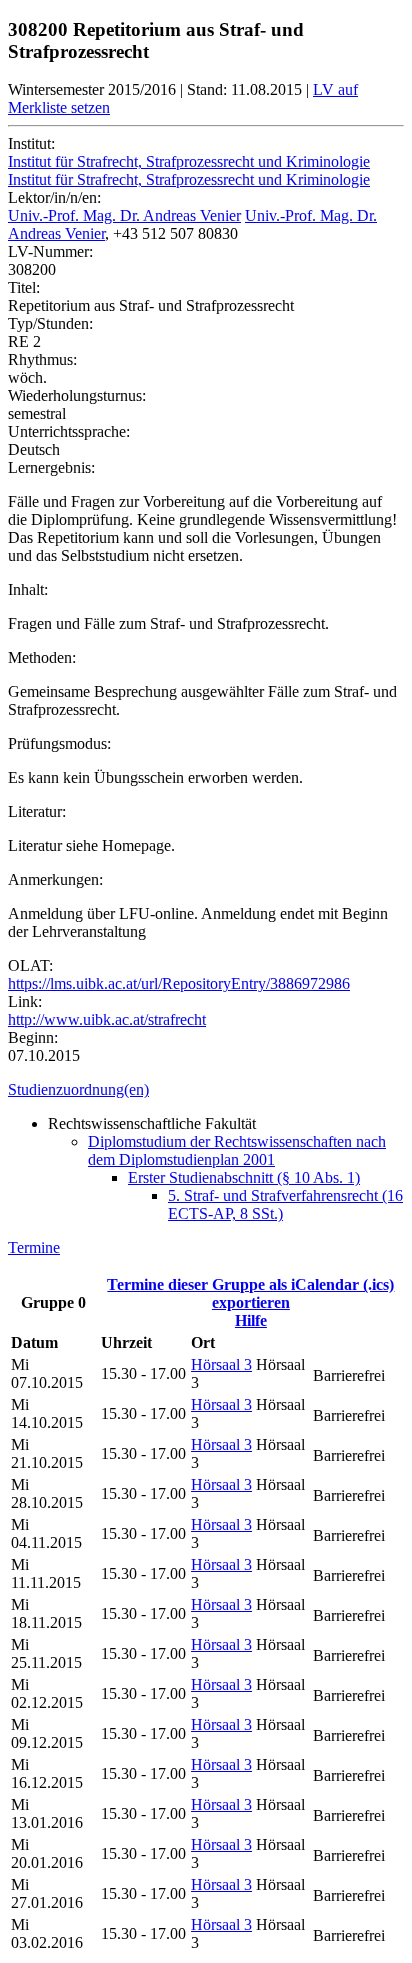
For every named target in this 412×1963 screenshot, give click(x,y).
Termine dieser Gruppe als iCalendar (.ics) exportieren (250, 1293)
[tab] (206, 1090)
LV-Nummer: (50, 251)
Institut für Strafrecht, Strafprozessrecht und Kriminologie (189, 161)
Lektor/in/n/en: (54, 197)
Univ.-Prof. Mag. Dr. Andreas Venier (124, 215)
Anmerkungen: (55, 879)
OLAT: (30, 965)
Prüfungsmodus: (59, 743)
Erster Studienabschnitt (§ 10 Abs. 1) (244, 1177)
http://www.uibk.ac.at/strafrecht (107, 1019)
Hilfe (251, 1320)
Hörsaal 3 (221, 1364)
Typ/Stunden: (50, 323)
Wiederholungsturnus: (77, 395)
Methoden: (42, 657)
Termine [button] (34, 1247)
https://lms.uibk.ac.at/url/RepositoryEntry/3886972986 (179, 983)
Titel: (24, 287)
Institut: (31, 143)
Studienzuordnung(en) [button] (78, 1089)
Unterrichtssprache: (69, 431)
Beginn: (33, 1037)
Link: (25, 1001)
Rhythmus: (42, 359)
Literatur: (37, 811)
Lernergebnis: (51, 467)
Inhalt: (28, 589)
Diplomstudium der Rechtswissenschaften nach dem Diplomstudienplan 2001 (237, 1150)
